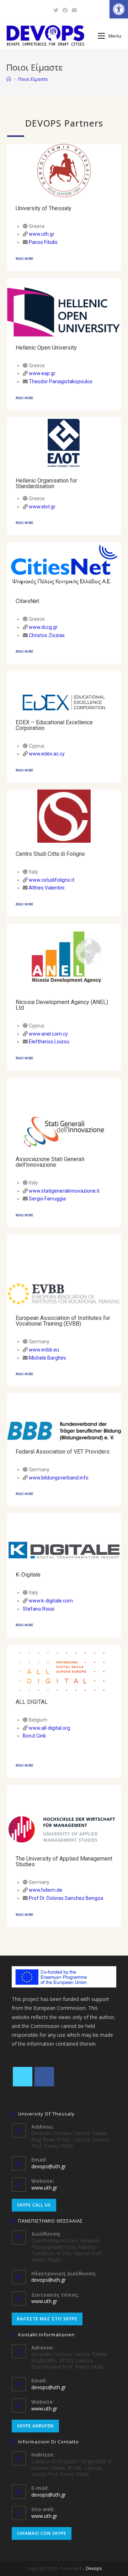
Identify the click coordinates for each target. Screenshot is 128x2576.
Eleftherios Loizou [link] (49, 1042)
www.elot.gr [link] (42, 507)
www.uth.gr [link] (42, 234)
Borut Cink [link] (34, 1736)
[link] (119, 9)
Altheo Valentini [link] (47, 888)
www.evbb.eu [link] (44, 1350)
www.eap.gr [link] (42, 373)
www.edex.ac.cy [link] (47, 754)
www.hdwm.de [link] (46, 1890)
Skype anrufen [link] (35, 2426)
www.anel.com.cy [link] (48, 1034)
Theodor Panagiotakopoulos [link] (61, 381)
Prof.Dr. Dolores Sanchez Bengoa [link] (66, 1898)
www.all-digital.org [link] (49, 1728)
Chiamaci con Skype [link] (42, 2533)
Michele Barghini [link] (47, 1358)
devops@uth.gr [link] (49, 2166)
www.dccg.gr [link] (43, 627)
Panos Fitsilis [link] (43, 242)
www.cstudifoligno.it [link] (52, 880)
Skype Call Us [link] (34, 2205)
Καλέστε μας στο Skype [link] (47, 2319)
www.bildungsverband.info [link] (59, 1478)
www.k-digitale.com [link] (51, 1601)
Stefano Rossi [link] (39, 1609)
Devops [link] (94, 2568)
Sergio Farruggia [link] (47, 1199)
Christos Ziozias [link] (47, 635)
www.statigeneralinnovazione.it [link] (64, 1191)
